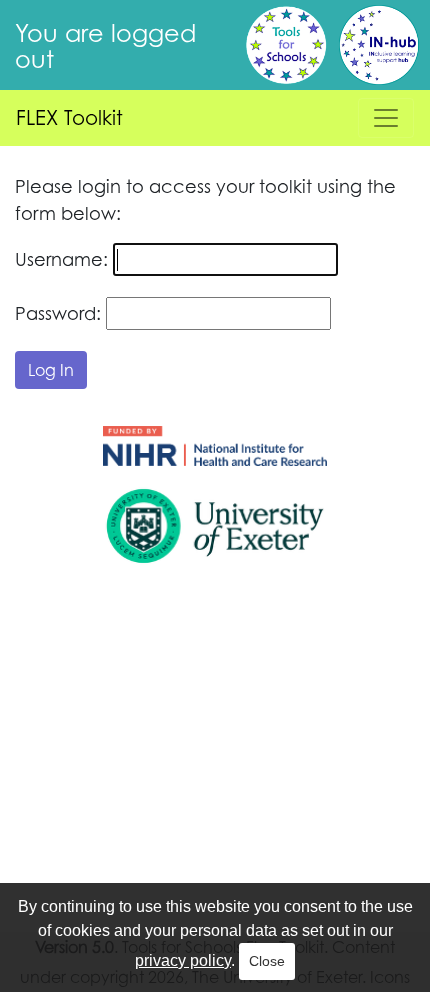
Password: (58, 313)
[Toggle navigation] (386, 118)
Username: (61, 259)
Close (267, 961)
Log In (51, 370)
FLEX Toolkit (69, 117)
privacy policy (183, 960)
